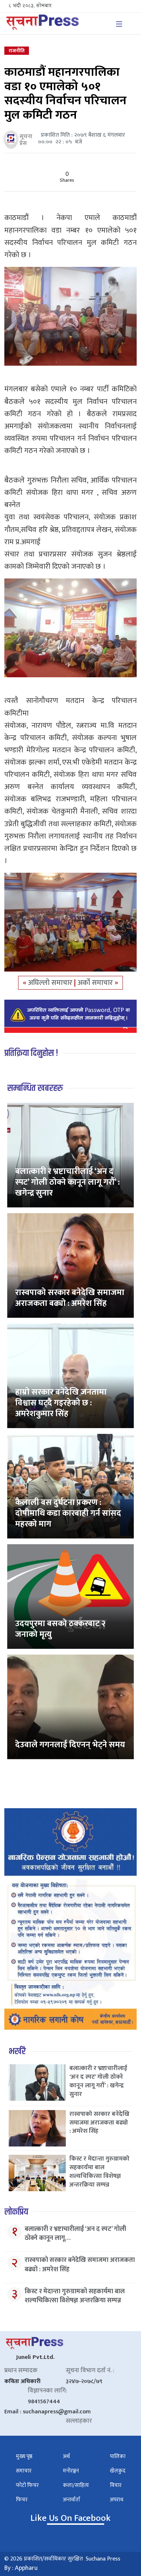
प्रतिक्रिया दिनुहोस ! (31, 1053)
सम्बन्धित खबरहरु (35, 1088)
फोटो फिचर (27, 2485)
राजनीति (17, 51)
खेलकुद (118, 2471)
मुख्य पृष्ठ (24, 2456)
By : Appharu (21, 2568)
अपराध (117, 2500)
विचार (116, 2485)
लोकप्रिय (16, 2212)
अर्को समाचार (96, 983)
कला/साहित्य (76, 2485)
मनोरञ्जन (71, 2471)
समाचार (24, 2471)
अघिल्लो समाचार (51, 983)
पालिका (118, 2456)
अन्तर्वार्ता (72, 2500)
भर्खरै (17, 2051)
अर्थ (66, 2456)
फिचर (22, 2500)
